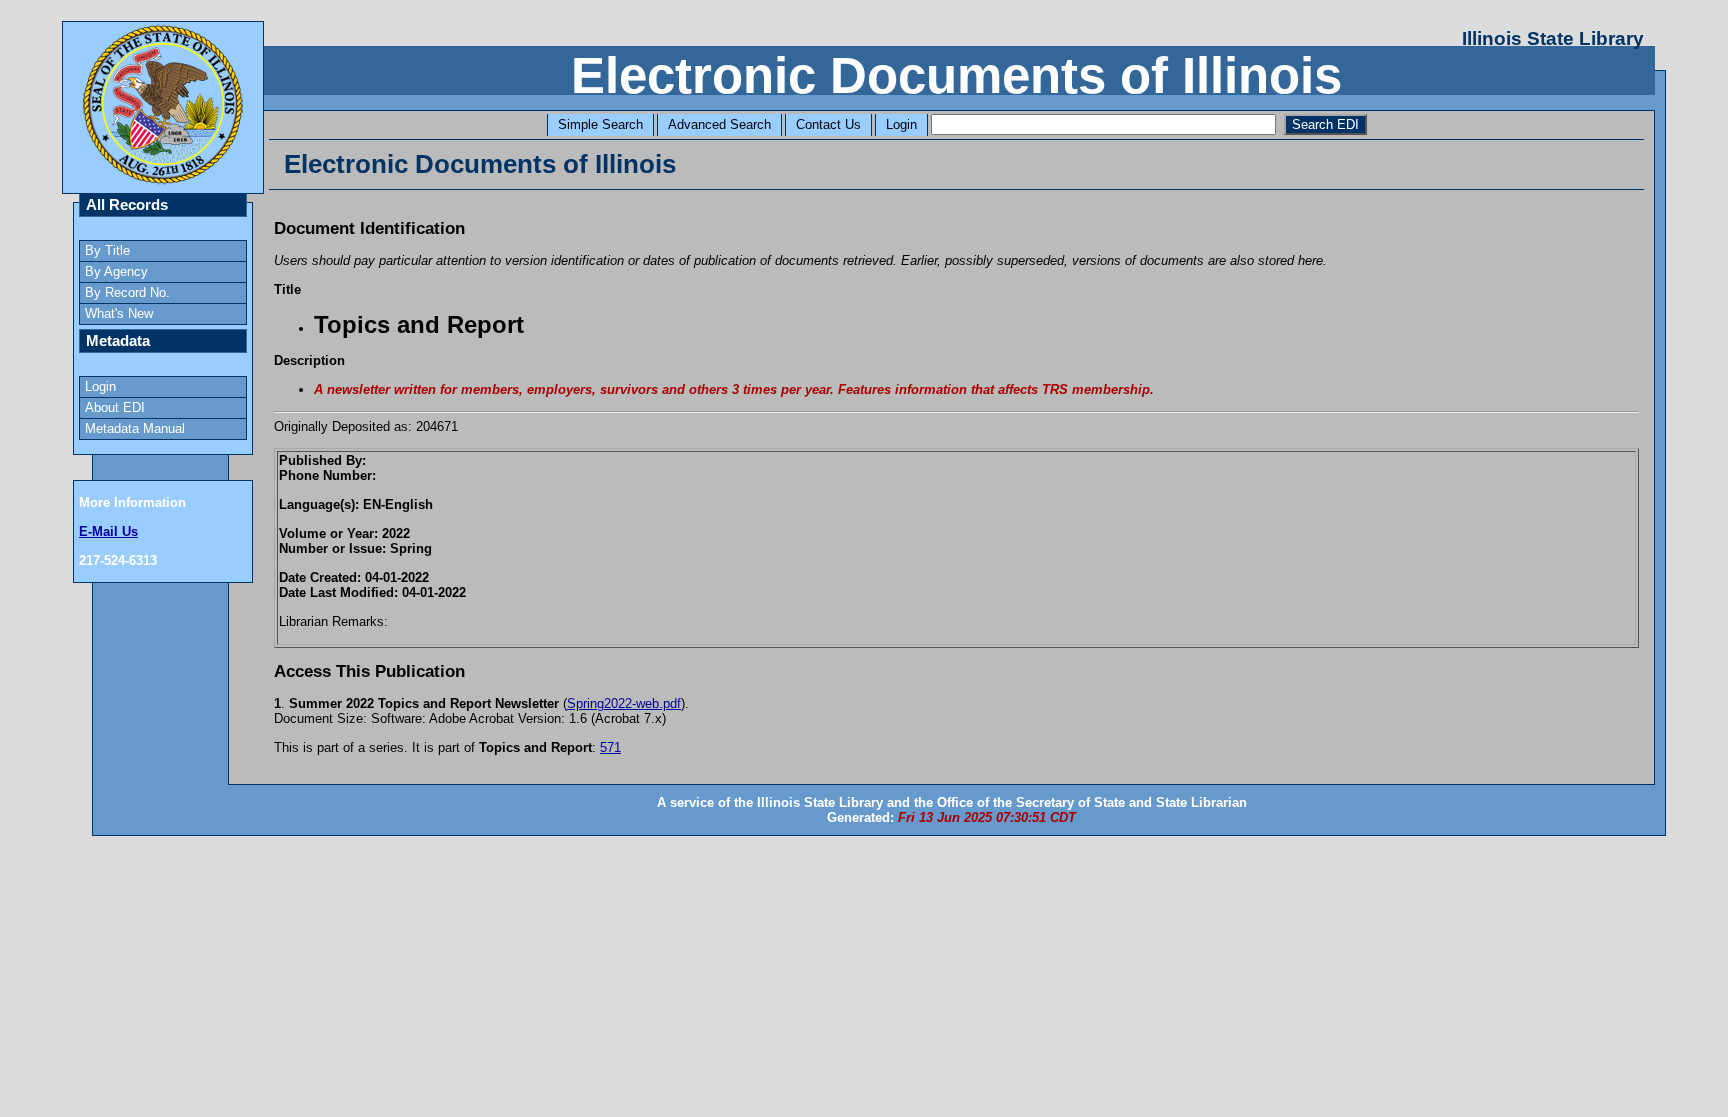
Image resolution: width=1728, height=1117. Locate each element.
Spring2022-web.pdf (624, 703)
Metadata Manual (135, 428)
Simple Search (600, 124)
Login (901, 124)
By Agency (116, 271)
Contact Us (828, 124)
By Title (107, 250)
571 (610, 747)
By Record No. (127, 292)
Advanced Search (719, 124)
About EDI (115, 407)
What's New (119, 313)
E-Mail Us (108, 531)
